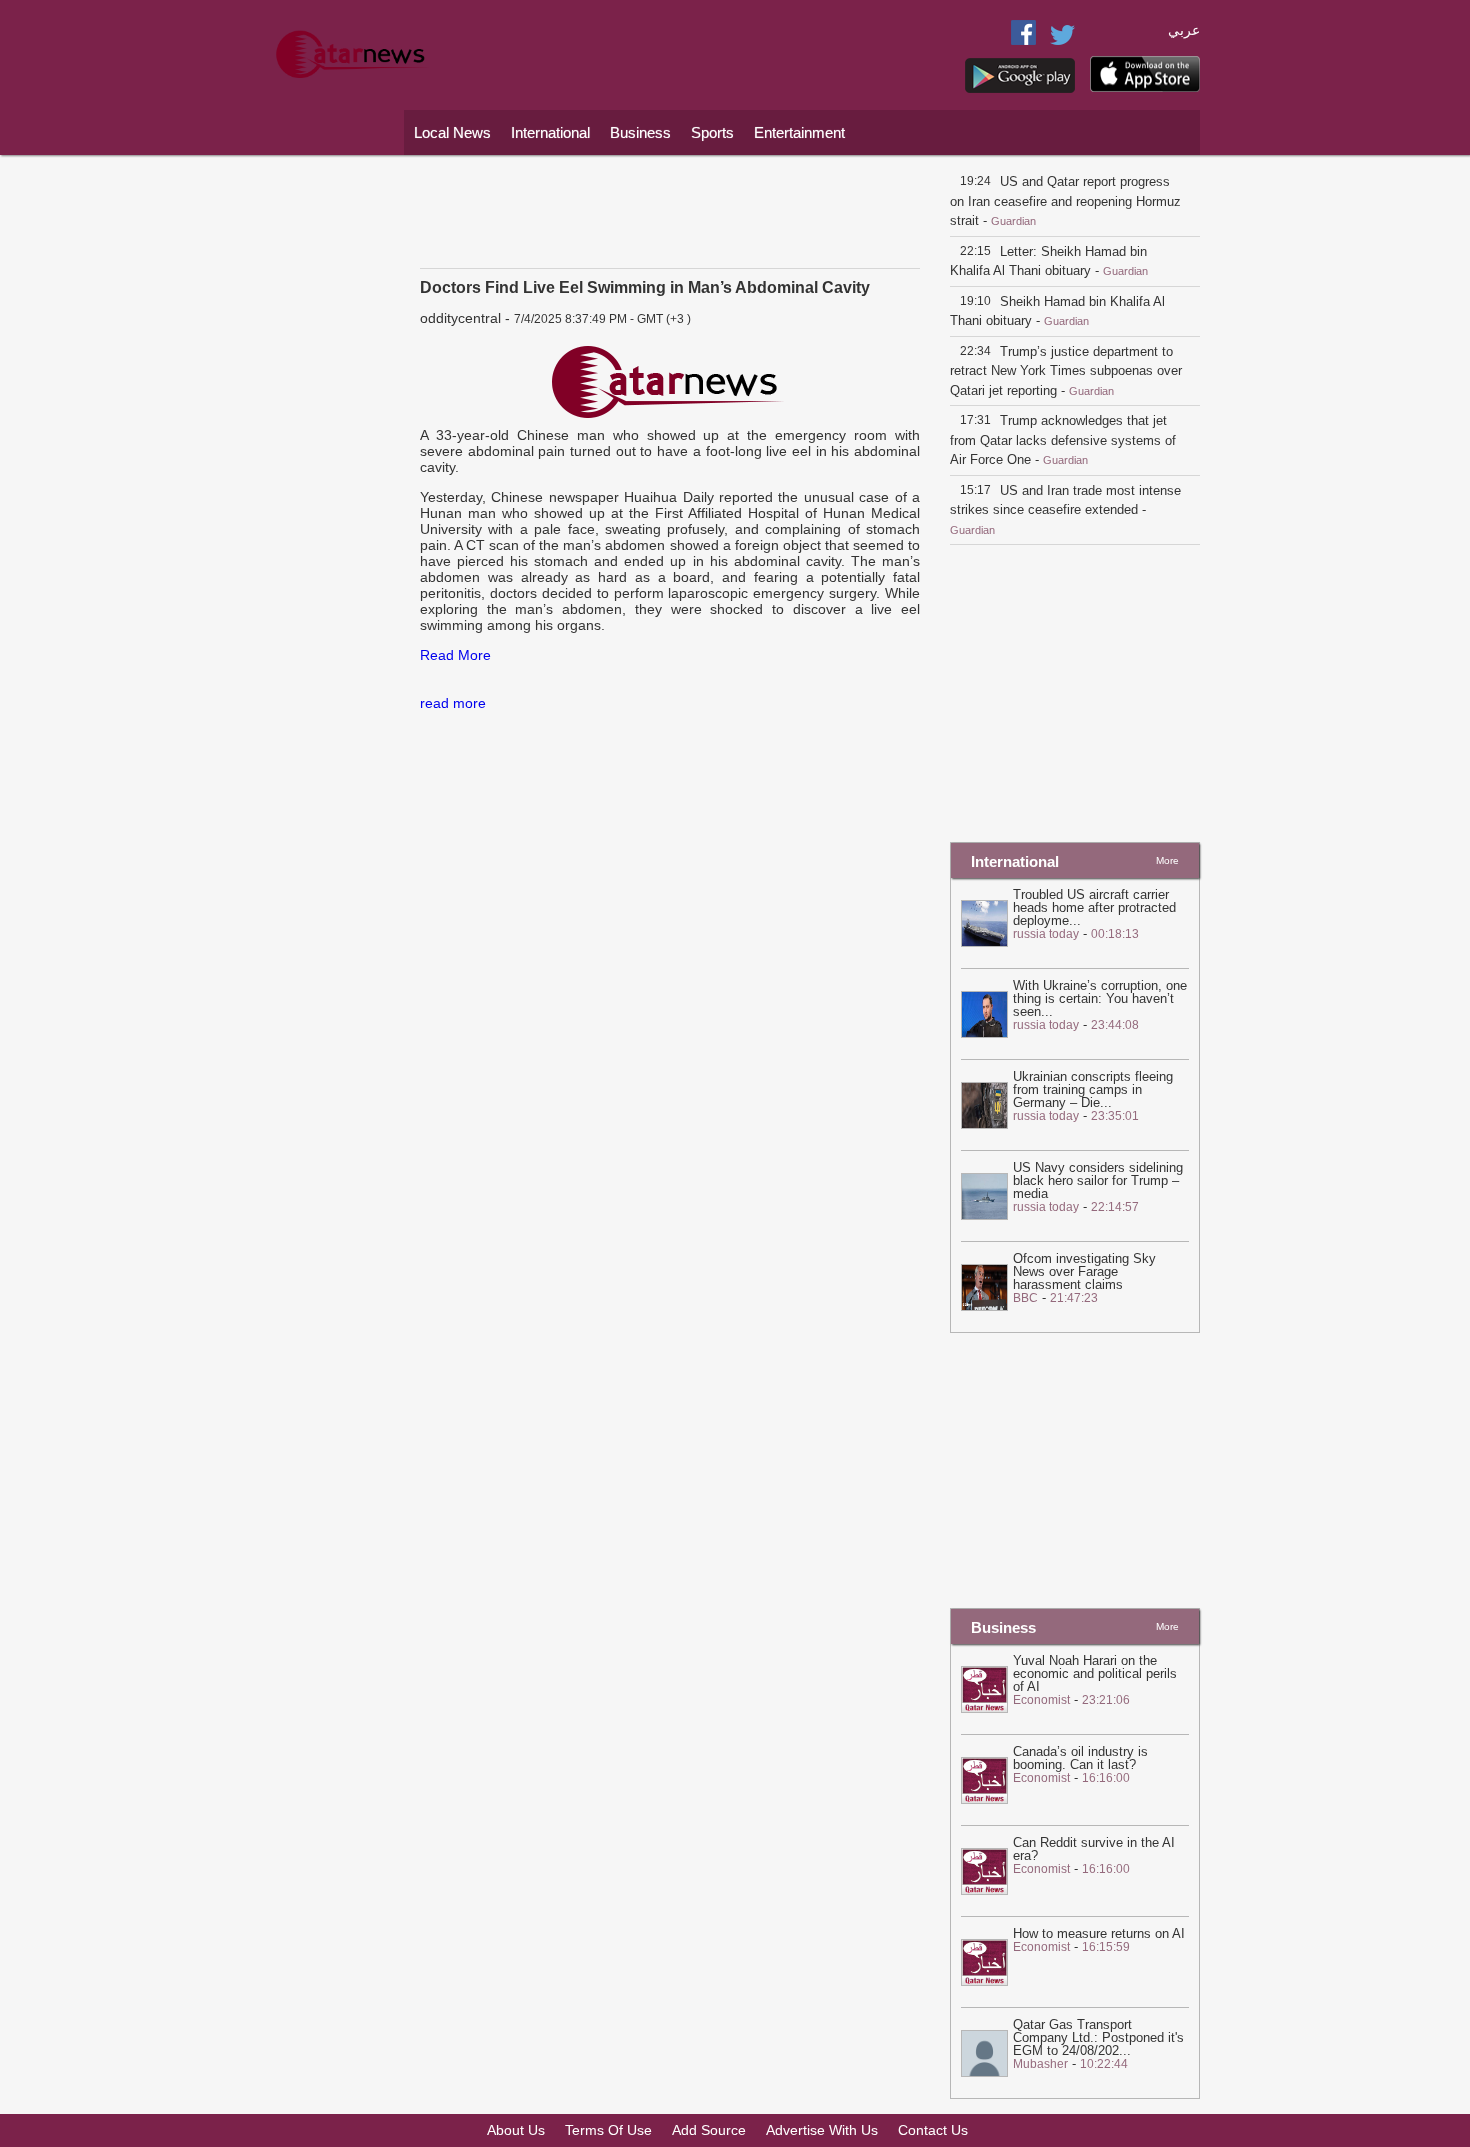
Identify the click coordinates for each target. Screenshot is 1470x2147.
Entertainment (799, 132)
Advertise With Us (822, 2130)
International (550, 132)
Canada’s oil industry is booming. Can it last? (1080, 1758)
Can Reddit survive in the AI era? (1094, 1849)
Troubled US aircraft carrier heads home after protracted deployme (1094, 907)
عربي (1184, 30)
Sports (712, 132)
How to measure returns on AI (1099, 1933)
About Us (516, 2130)
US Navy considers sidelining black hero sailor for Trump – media (1098, 1180)
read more (453, 703)
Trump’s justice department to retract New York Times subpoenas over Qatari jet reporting (1066, 371)
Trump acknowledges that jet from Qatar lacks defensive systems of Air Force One (1063, 440)
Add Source (709, 2130)
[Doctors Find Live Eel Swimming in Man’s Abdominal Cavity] (670, 383)
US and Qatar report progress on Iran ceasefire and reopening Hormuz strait (1065, 201)
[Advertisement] (330, 465)
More (1167, 860)
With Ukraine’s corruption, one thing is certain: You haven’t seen (1100, 998)
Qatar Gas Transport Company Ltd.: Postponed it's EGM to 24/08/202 (1098, 2037)
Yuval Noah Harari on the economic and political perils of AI (1095, 1673)
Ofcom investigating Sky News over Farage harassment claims (1084, 1271)
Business (640, 132)
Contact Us (933, 2130)
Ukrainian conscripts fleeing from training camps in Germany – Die (1093, 1089)
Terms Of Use (608, 2130)
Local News (452, 132)
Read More (455, 655)
